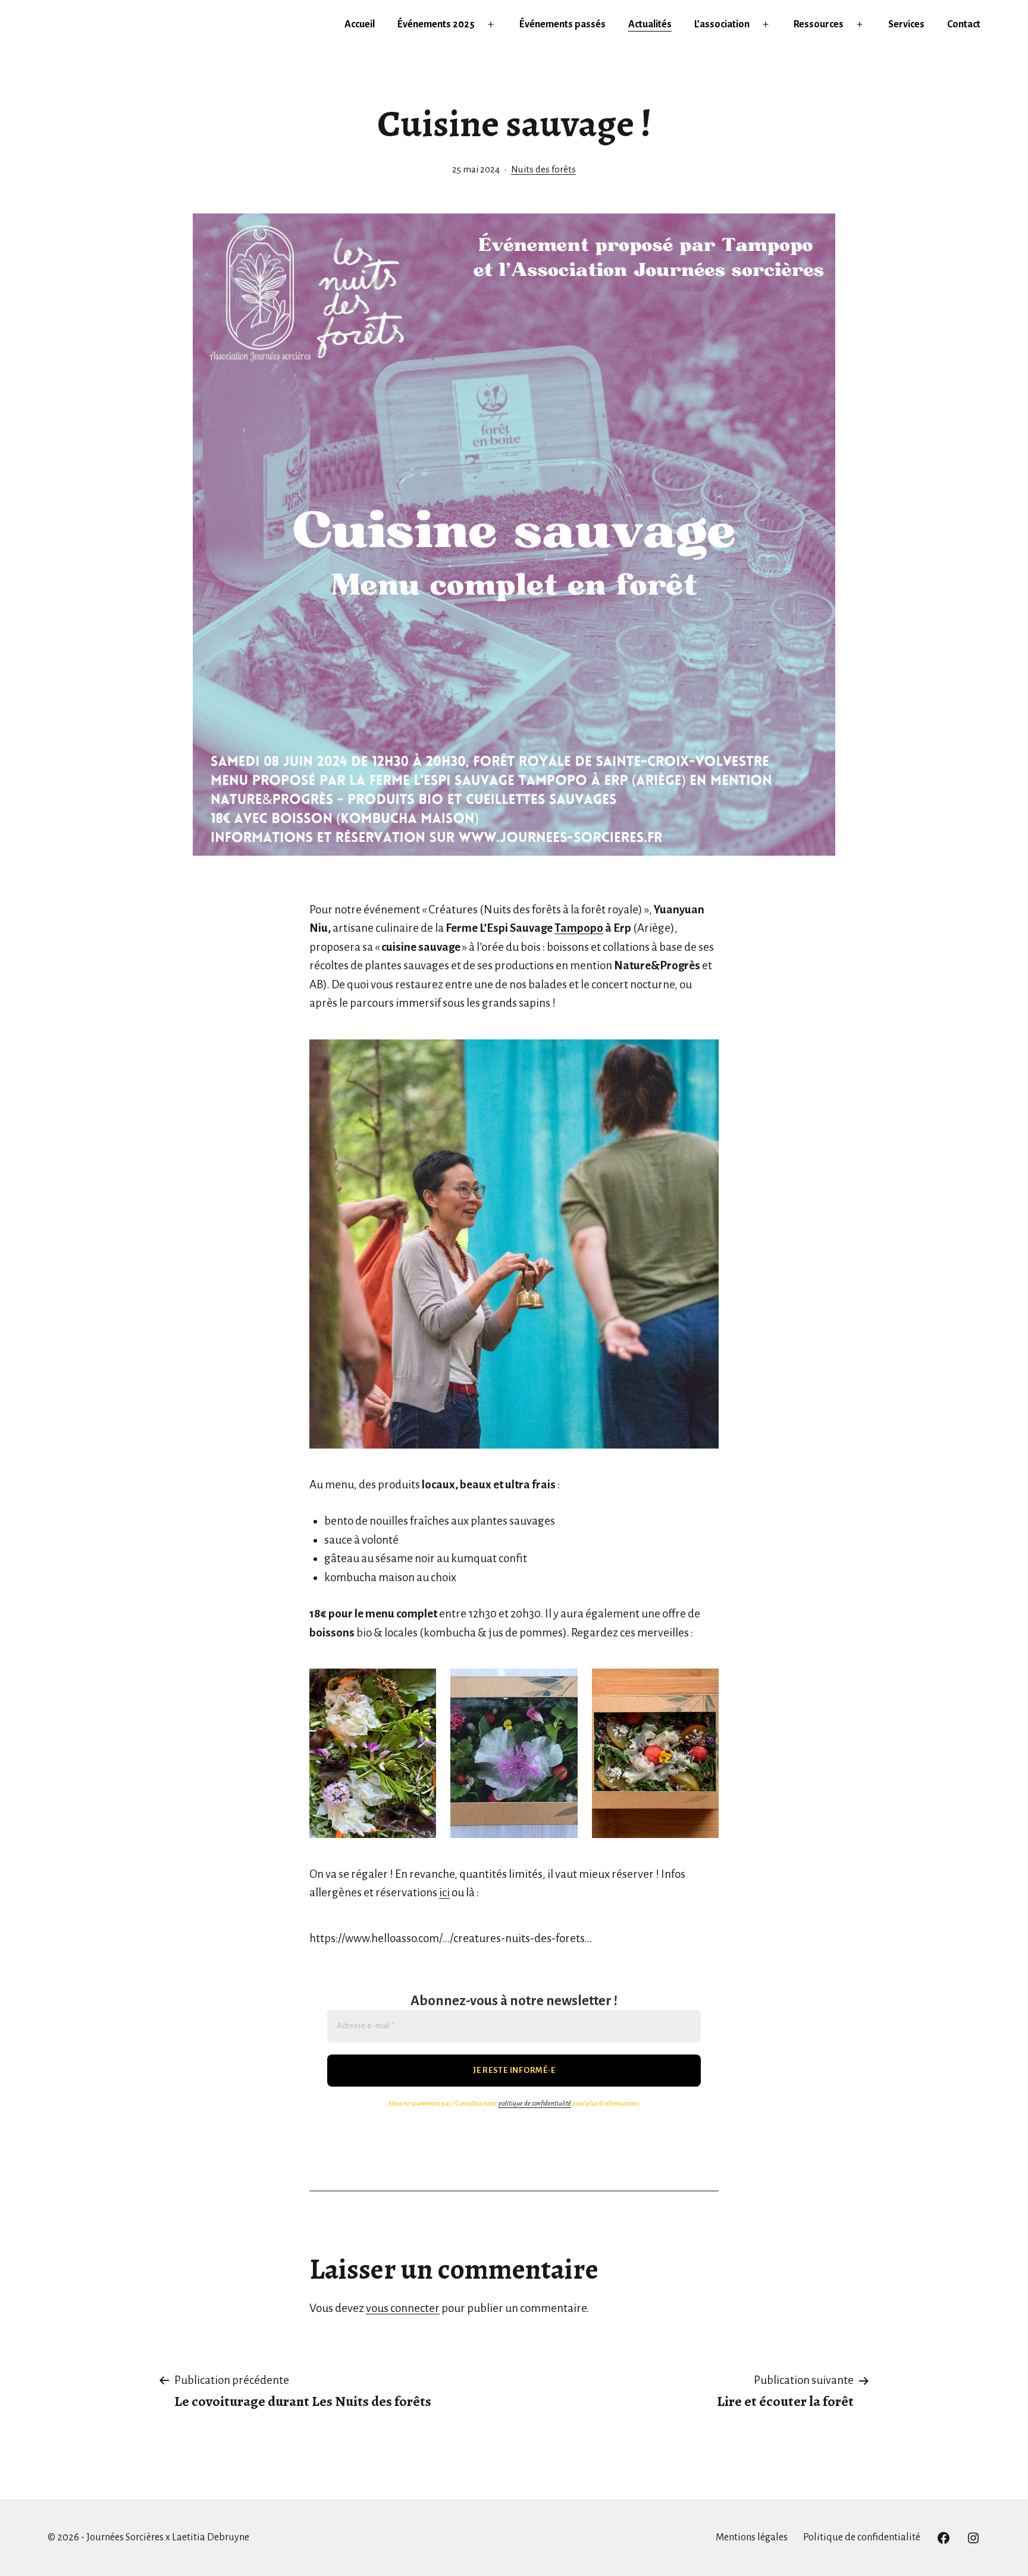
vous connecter (403, 2308)
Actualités (650, 24)
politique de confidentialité (535, 2104)
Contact (964, 24)
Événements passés (562, 24)
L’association (722, 24)
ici (444, 1892)
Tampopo (579, 928)
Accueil (360, 24)
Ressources (819, 24)
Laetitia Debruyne (211, 2537)
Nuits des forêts (543, 169)
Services (906, 24)
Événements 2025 (436, 24)
